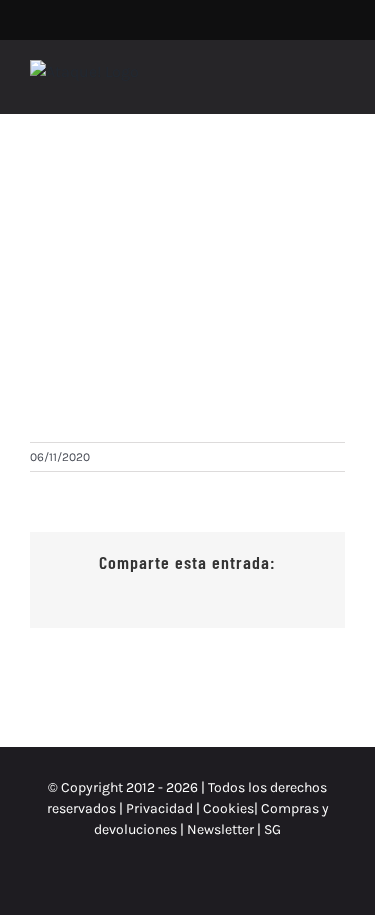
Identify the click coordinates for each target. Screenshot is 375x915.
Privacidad (159, 808)
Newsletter (222, 829)
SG (272, 829)
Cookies (228, 808)
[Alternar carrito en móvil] (301, 82)
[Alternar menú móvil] (337, 82)
